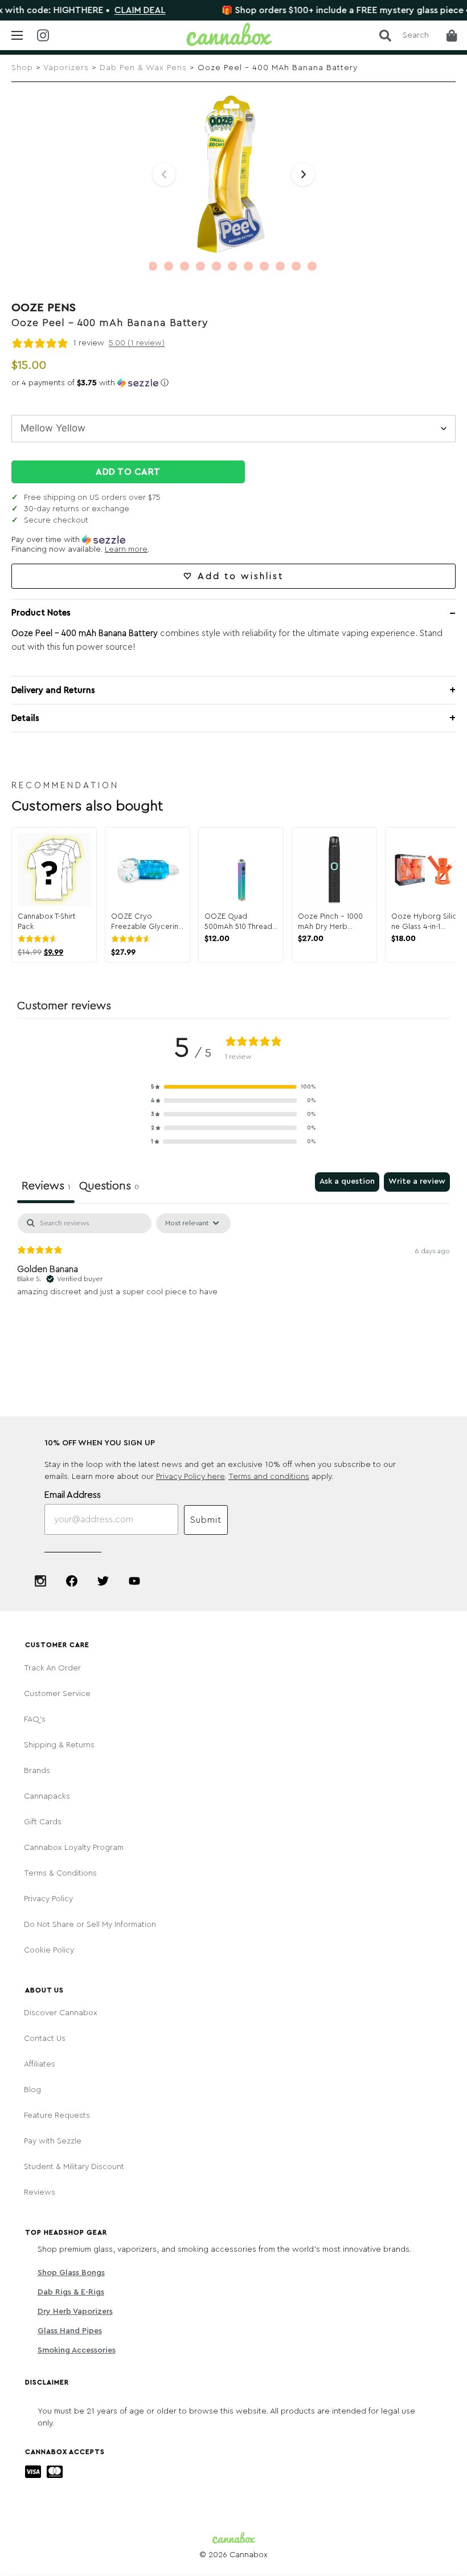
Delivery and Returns (53, 690)
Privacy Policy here (191, 1477)
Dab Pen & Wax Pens (143, 68)
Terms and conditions (269, 1477)
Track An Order (52, 1668)
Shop (22, 68)
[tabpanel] (233, 1286)
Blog (32, 2090)
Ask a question (347, 1181)
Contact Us (45, 2039)
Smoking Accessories (77, 2350)
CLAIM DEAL (103, 10)
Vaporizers (66, 68)
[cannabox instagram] (51, 36)
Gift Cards (43, 1822)
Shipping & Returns (59, 1745)
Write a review (417, 1181)
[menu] (17, 35)
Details (25, 718)
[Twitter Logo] (103, 1581)
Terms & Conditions (60, 1873)
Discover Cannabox (61, 2013)
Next (303, 174)
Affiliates (40, 2064)
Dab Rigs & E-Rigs (71, 2292)
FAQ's (35, 1719)
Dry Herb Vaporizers (75, 2312)
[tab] (109, 1188)
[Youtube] (134, 1581)
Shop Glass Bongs (71, 2273)
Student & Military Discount (74, 2167)
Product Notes (41, 613)
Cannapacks (47, 1796)
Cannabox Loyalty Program (74, 1848)
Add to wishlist (241, 576)
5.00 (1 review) (137, 343)
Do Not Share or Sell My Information (90, 1925)
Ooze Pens (44, 308)
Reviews (40, 2192)
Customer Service (57, 1694)
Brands (37, 1771)
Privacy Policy (48, 1899)
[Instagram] (40, 1581)
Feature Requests (57, 2116)
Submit (206, 1520)
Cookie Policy (49, 1950)
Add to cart (128, 472)
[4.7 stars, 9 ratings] (133, 939)
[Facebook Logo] (72, 1581)
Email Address (73, 1495)
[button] (233, 383)
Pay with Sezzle (53, 2141)
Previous (164, 174)
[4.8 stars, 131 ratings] (40, 939)
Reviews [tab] (46, 1186)
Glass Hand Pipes (70, 2331)
